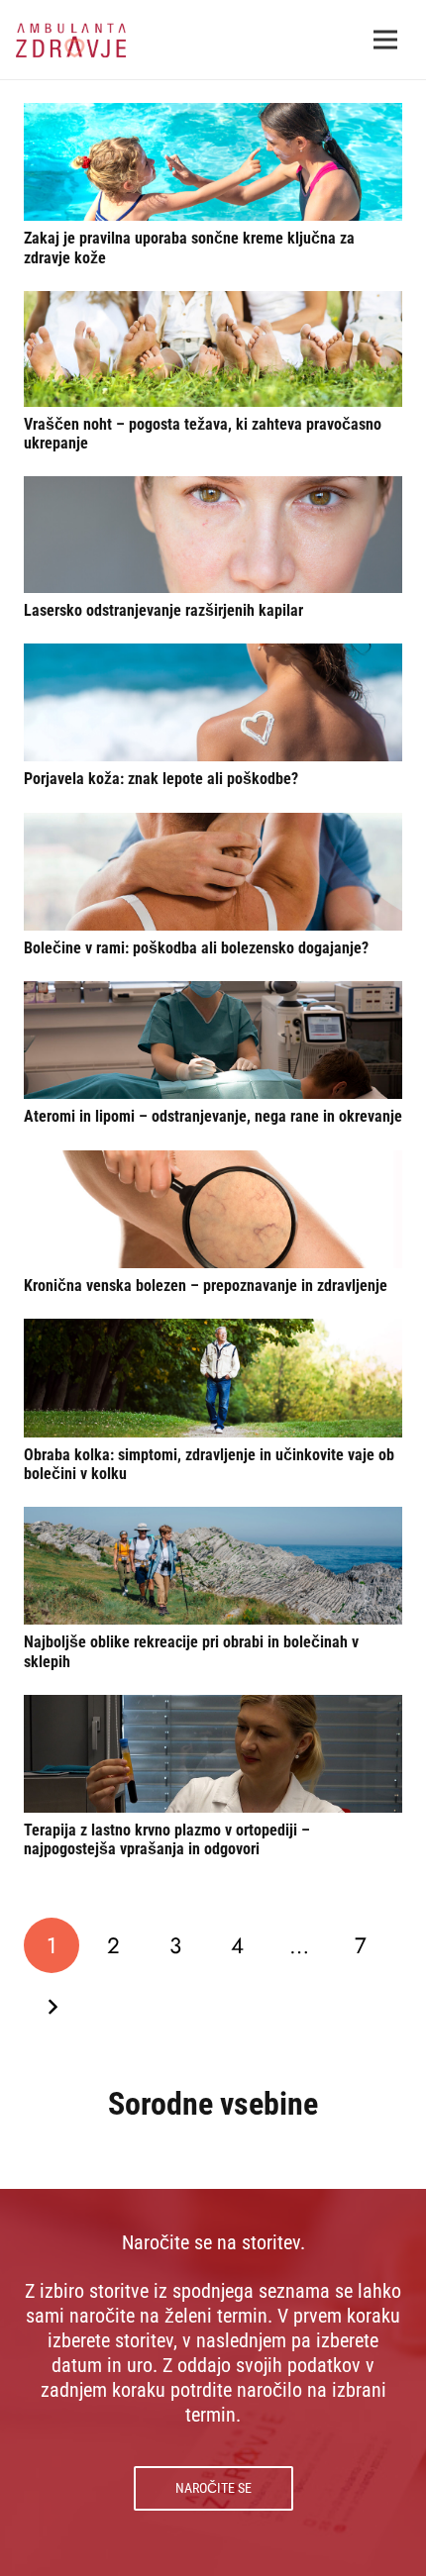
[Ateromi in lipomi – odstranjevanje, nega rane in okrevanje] (213, 1040)
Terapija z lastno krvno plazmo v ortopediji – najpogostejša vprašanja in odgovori (167, 1839)
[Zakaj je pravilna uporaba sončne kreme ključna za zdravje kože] (213, 162)
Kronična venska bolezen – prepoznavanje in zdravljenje (206, 1286)
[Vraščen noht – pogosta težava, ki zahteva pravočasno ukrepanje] (213, 349)
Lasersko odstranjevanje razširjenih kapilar (163, 610)
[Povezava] (71, 40)
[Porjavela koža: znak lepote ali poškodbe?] (213, 702)
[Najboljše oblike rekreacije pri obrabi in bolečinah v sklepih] (213, 1566)
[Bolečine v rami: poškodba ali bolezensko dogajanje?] (213, 872)
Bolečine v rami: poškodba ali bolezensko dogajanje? (196, 948)
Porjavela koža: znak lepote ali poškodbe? (161, 779)
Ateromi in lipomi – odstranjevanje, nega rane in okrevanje (213, 1116)
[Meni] (385, 40)
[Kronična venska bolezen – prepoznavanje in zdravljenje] (213, 1209)
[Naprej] (52, 2007)
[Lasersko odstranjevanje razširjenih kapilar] (213, 534)
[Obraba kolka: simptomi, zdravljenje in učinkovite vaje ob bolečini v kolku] (213, 1378)
